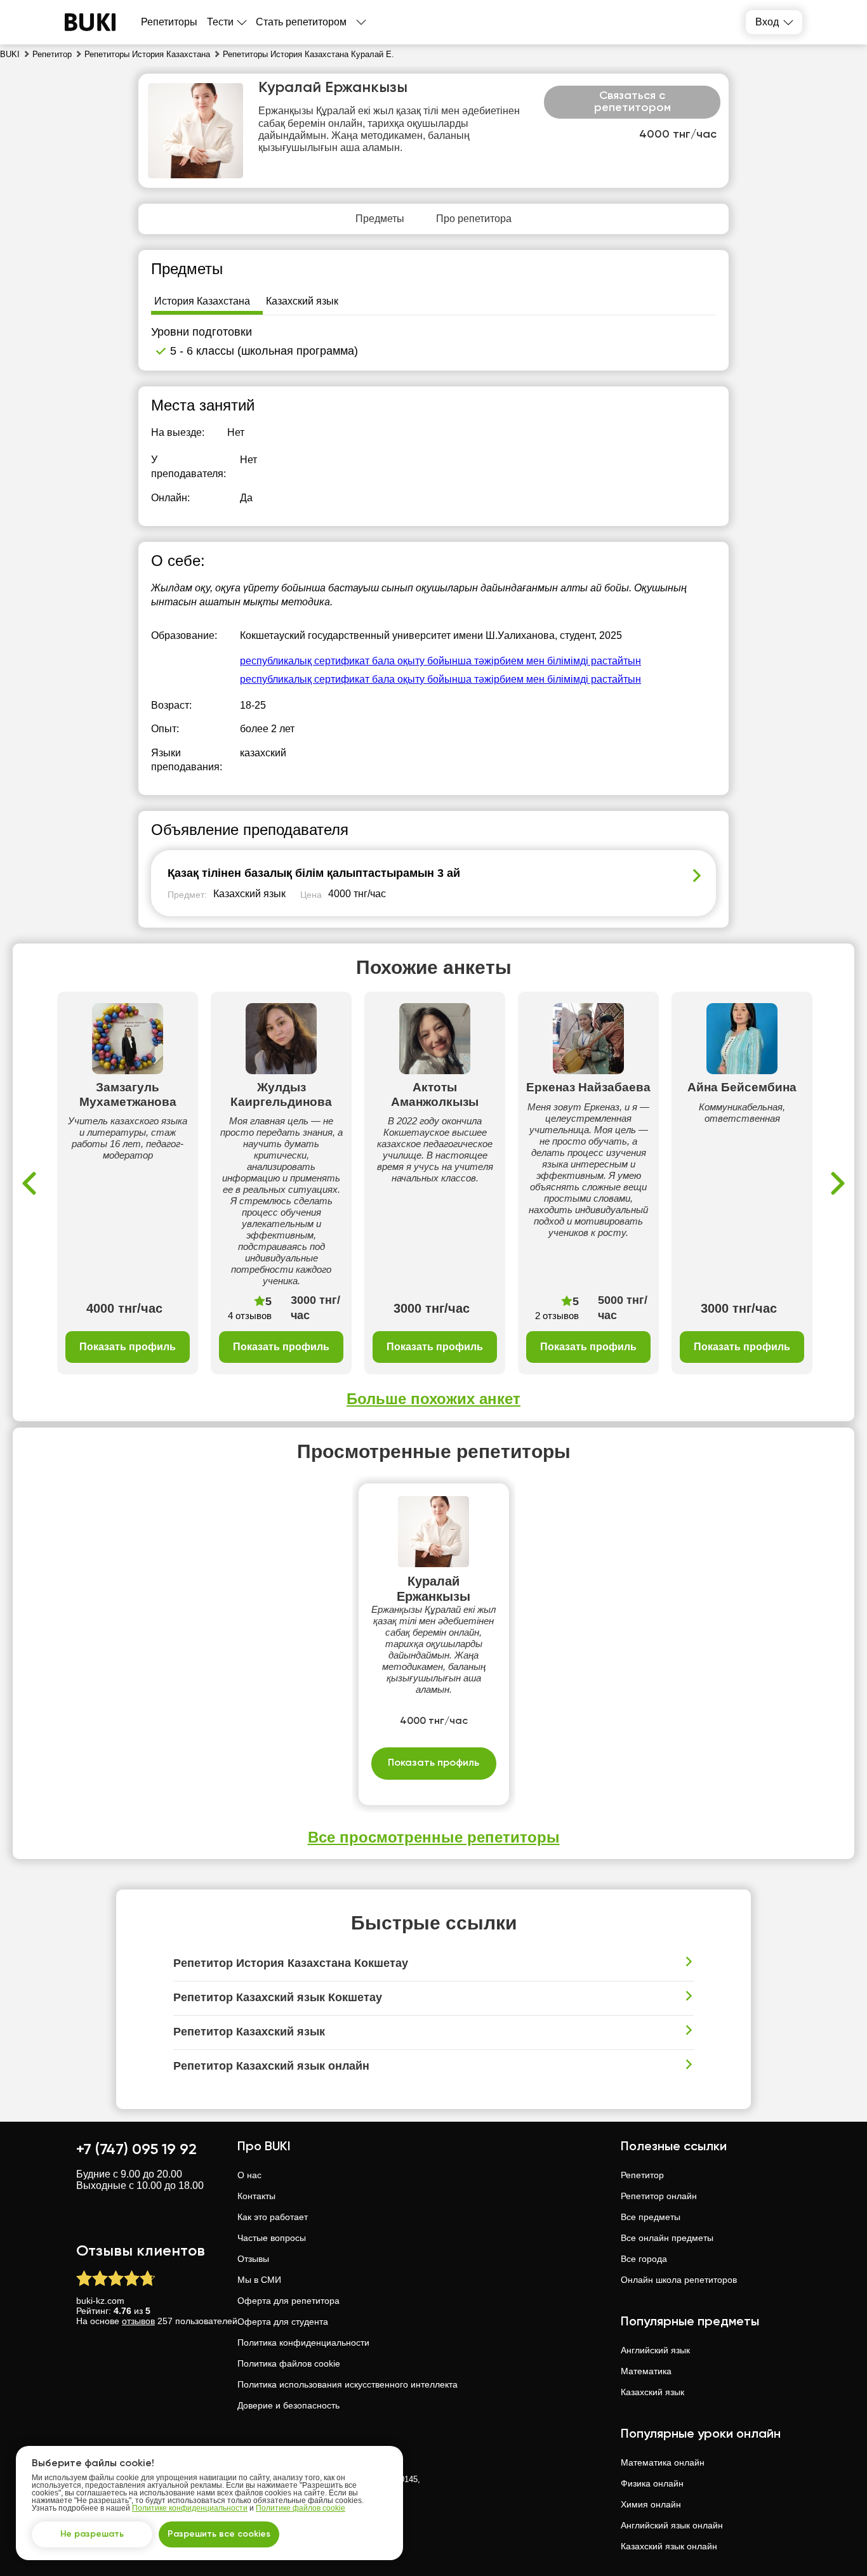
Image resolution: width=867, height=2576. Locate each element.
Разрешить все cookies (219, 2534)
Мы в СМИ (259, 2280)
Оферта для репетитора (288, 2301)
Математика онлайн (663, 2462)
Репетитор (642, 2175)
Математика (646, 2371)
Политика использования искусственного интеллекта (347, 2384)
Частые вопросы (272, 2238)
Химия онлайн (651, 2504)
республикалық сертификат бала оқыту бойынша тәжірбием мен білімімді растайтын (440, 661)
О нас (249, 2175)
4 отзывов (250, 1316)
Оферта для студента (283, 2322)
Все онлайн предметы (667, 2238)
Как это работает (273, 2217)
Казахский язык (652, 2392)
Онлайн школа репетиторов (679, 2280)
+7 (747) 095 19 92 (136, 2150)
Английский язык (655, 2350)
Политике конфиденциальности (190, 2508)
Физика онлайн (652, 2483)
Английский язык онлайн (672, 2525)
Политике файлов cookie (301, 2508)
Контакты (256, 2196)
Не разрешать (92, 2534)
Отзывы (253, 2259)
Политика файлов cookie (289, 2363)
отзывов (138, 2321)
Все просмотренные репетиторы (434, 1837)
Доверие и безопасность (288, 2405)
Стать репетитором (301, 22)
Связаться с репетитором (632, 102)
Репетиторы (169, 22)
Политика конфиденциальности (303, 2343)
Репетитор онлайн (659, 2196)
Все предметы (651, 2217)
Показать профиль (128, 1347)
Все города (644, 2259)
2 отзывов (557, 1316)
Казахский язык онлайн (669, 2546)
